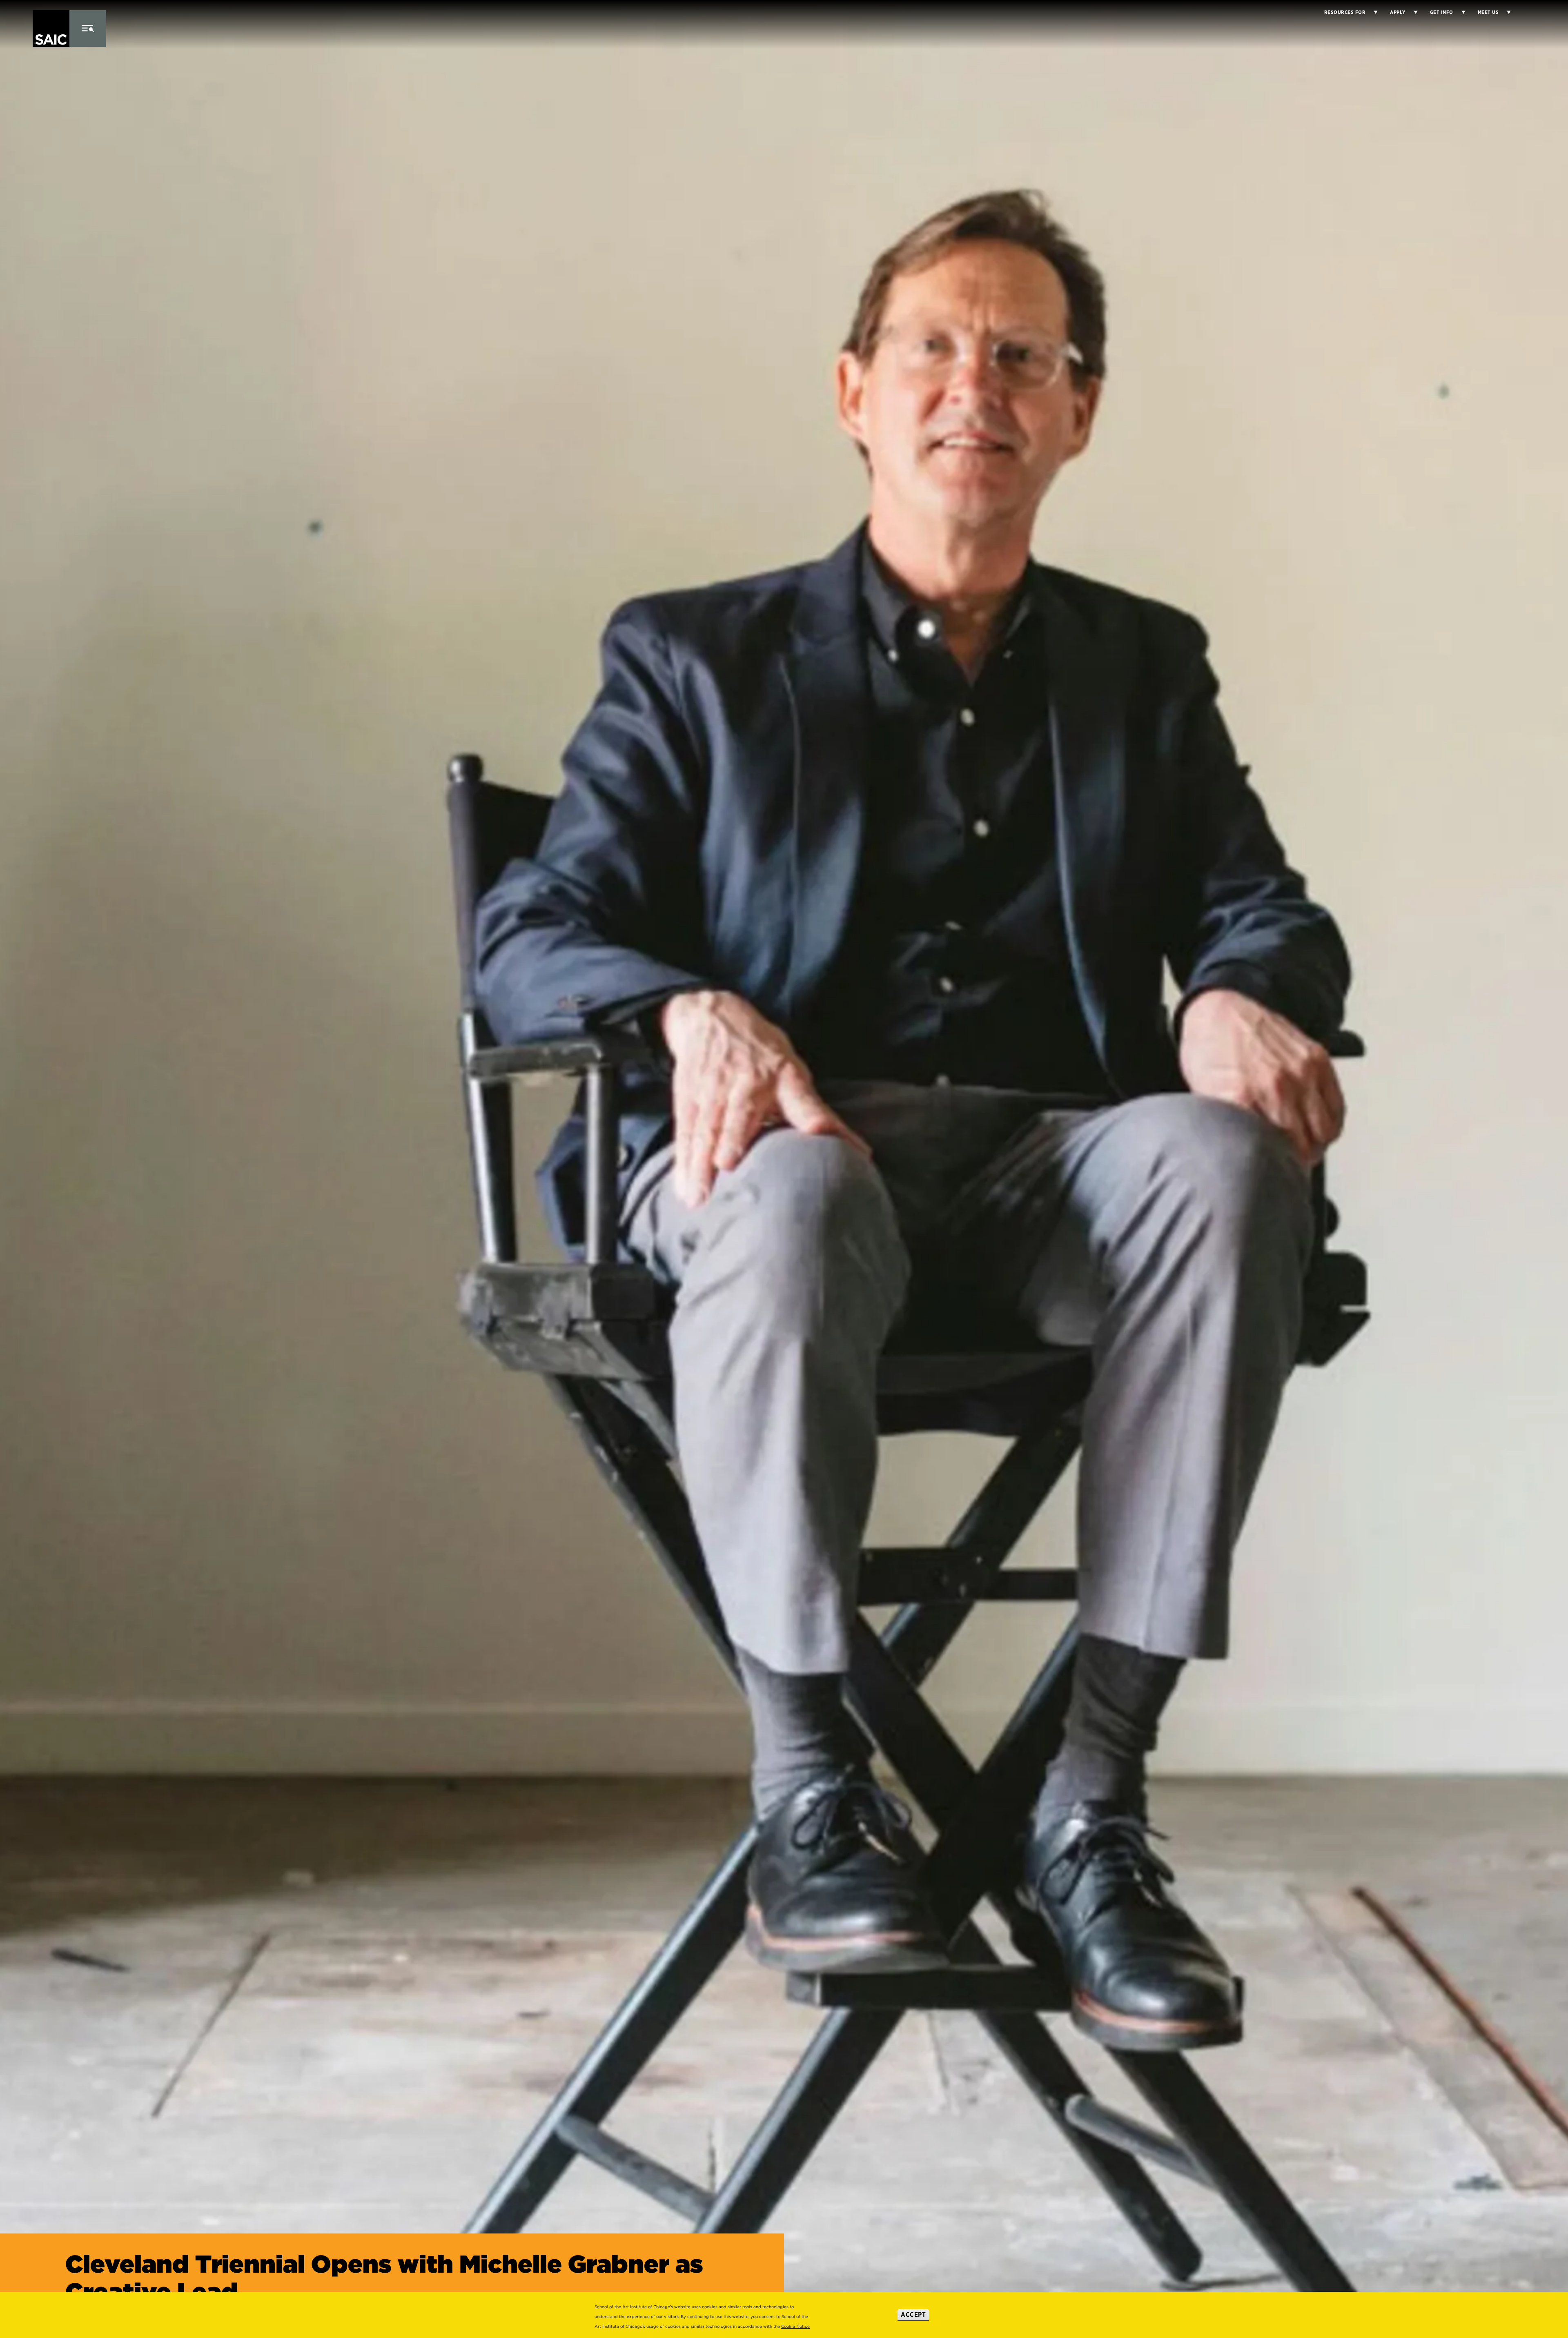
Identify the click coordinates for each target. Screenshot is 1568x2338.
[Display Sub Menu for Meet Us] (1505, 12)
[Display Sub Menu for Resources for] (1372, 12)
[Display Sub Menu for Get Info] (1459, 12)
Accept (913, 2315)
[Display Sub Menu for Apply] (1412, 12)
